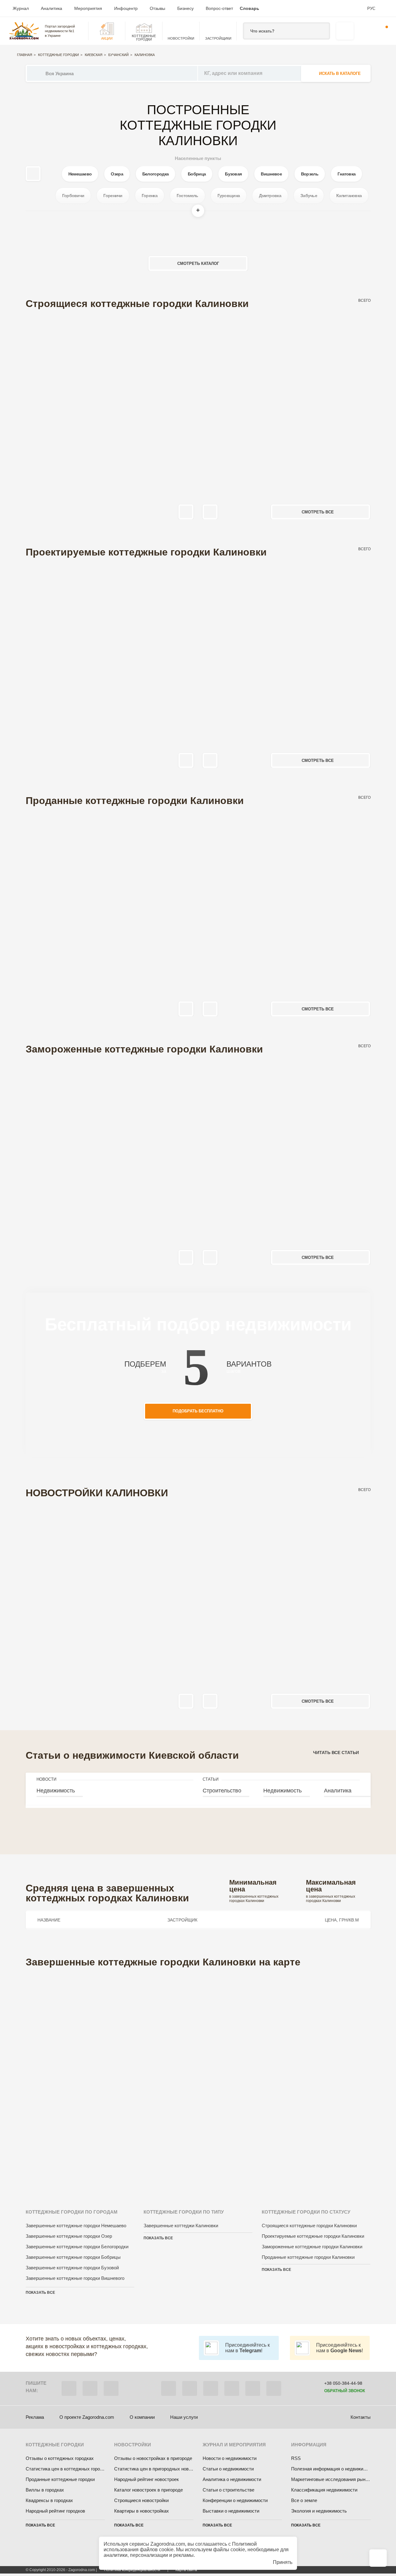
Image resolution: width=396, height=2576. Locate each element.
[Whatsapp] (90, 2388)
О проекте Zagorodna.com (87, 2417)
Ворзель (310, 174)
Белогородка (155, 174)
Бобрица (197, 174)
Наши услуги (184, 2417)
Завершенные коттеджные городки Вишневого (75, 2278)
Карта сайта (186, 2570)
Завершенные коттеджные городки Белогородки (77, 2247)
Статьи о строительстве (228, 2490)
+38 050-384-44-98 (343, 2383)
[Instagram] (211, 2388)
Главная (25, 55)
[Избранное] (364, 31)
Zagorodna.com (168, 2544)
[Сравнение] (378, 2558)
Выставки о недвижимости (231, 2511)
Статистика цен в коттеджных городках (68, 2469)
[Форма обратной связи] (253, 2388)
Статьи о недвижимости (228, 2469)
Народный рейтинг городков (55, 2511)
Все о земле (304, 2500)
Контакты (361, 2417)
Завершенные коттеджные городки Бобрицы (73, 2257)
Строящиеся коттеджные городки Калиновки (309, 2226)
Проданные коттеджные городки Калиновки (308, 2257)
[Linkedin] (274, 2388)
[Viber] (69, 2388)
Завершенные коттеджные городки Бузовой (72, 2268)
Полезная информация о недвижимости (334, 2469)
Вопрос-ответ (219, 8)
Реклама (35, 2417)
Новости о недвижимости (230, 2458)
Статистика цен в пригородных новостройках (162, 2469)
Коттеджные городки (58, 55)
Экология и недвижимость (319, 2511)
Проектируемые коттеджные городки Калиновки (313, 2236)
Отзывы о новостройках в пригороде (153, 2458)
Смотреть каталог (198, 264)
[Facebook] (169, 2388)
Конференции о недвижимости (235, 2500)
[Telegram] (111, 2388)
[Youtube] (232, 2388)
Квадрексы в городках (49, 2500)
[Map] (198, 2080)
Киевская (94, 55)
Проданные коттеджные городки (60, 2479)
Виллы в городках (45, 2490)
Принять (283, 2562)
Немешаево (80, 174)
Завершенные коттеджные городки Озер (69, 2236)
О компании (142, 2417)
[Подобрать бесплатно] (345, 31)
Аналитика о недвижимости (232, 2479)
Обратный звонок (345, 2391)
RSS (296, 2458)
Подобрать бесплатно (198, 1411)
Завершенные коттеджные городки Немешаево (76, 2226)
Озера (117, 174)
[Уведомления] (383, 31)
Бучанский (118, 55)
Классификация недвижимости (324, 2490)
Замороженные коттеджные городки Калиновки (312, 2247)
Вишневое (271, 174)
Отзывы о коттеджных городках (60, 2458)
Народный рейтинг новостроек (146, 2479)
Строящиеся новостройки (141, 2500)
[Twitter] (190, 2388)
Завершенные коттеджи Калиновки (181, 2226)
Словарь (250, 8)
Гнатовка (346, 174)
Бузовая (233, 174)
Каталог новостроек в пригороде (148, 2490)
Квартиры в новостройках (142, 2511)
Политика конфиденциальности (132, 2570)
